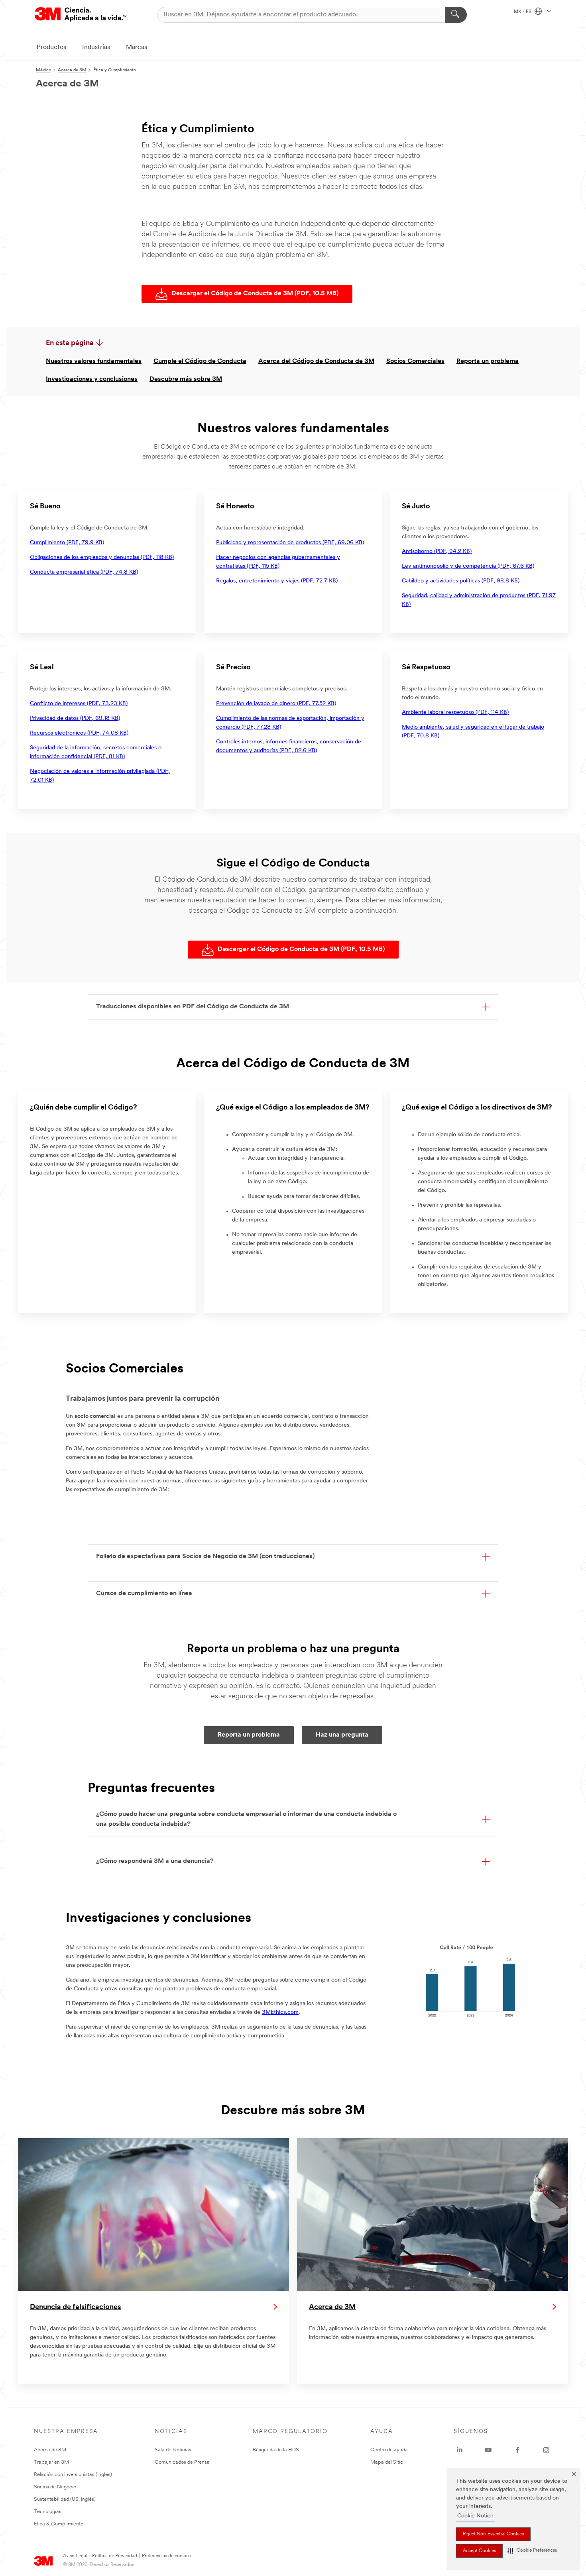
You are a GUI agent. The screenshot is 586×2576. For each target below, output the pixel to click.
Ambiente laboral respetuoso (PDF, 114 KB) (455, 713)
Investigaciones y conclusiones (92, 379)
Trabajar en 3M (51, 2462)
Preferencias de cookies (166, 2556)
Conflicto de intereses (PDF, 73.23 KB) (79, 704)
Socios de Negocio (55, 2487)
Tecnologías (48, 2512)
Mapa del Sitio (387, 2462)
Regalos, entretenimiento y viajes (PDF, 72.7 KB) (277, 581)
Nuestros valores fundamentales (94, 361)
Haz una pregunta (342, 1735)
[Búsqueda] (456, 15)
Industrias (96, 47)
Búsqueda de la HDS (276, 2450)
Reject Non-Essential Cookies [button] (493, 2534)
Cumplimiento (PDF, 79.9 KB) (67, 543)
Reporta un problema (488, 361)
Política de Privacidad (115, 2556)
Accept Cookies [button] (479, 2551)
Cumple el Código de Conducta (200, 361)
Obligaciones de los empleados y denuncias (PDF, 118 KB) (102, 558)
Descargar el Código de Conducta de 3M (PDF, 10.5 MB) (255, 294)
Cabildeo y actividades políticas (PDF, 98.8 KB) (461, 581)
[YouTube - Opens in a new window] (488, 2450)
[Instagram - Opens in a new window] (546, 2450)
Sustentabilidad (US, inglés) (65, 2499)
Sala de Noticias (173, 2450)
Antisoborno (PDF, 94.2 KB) (437, 552)
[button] (532, 2551)
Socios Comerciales (415, 361)
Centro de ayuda (389, 2450)
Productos (51, 47)
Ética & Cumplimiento (59, 2524)
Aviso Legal (75, 2556)
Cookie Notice (475, 2516)
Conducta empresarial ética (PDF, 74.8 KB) (84, 572)
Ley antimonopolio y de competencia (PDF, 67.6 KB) (468, 566)
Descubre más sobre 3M (186, 379)
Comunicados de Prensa (182, 2462)
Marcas (137, 47)
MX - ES (523, 12)
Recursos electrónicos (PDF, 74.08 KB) (79, 733)
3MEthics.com (280, 2012)
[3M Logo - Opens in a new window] (81, 15)
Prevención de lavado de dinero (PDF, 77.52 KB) (276, 704)
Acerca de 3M (50, 2450)
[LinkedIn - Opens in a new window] (460, 2450)
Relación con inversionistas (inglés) (73, 2475)
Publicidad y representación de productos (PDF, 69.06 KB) (290, 543)
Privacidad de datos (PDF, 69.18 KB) (75, 718)
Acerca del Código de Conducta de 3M (316, 361)
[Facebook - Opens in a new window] (517, 2450)
